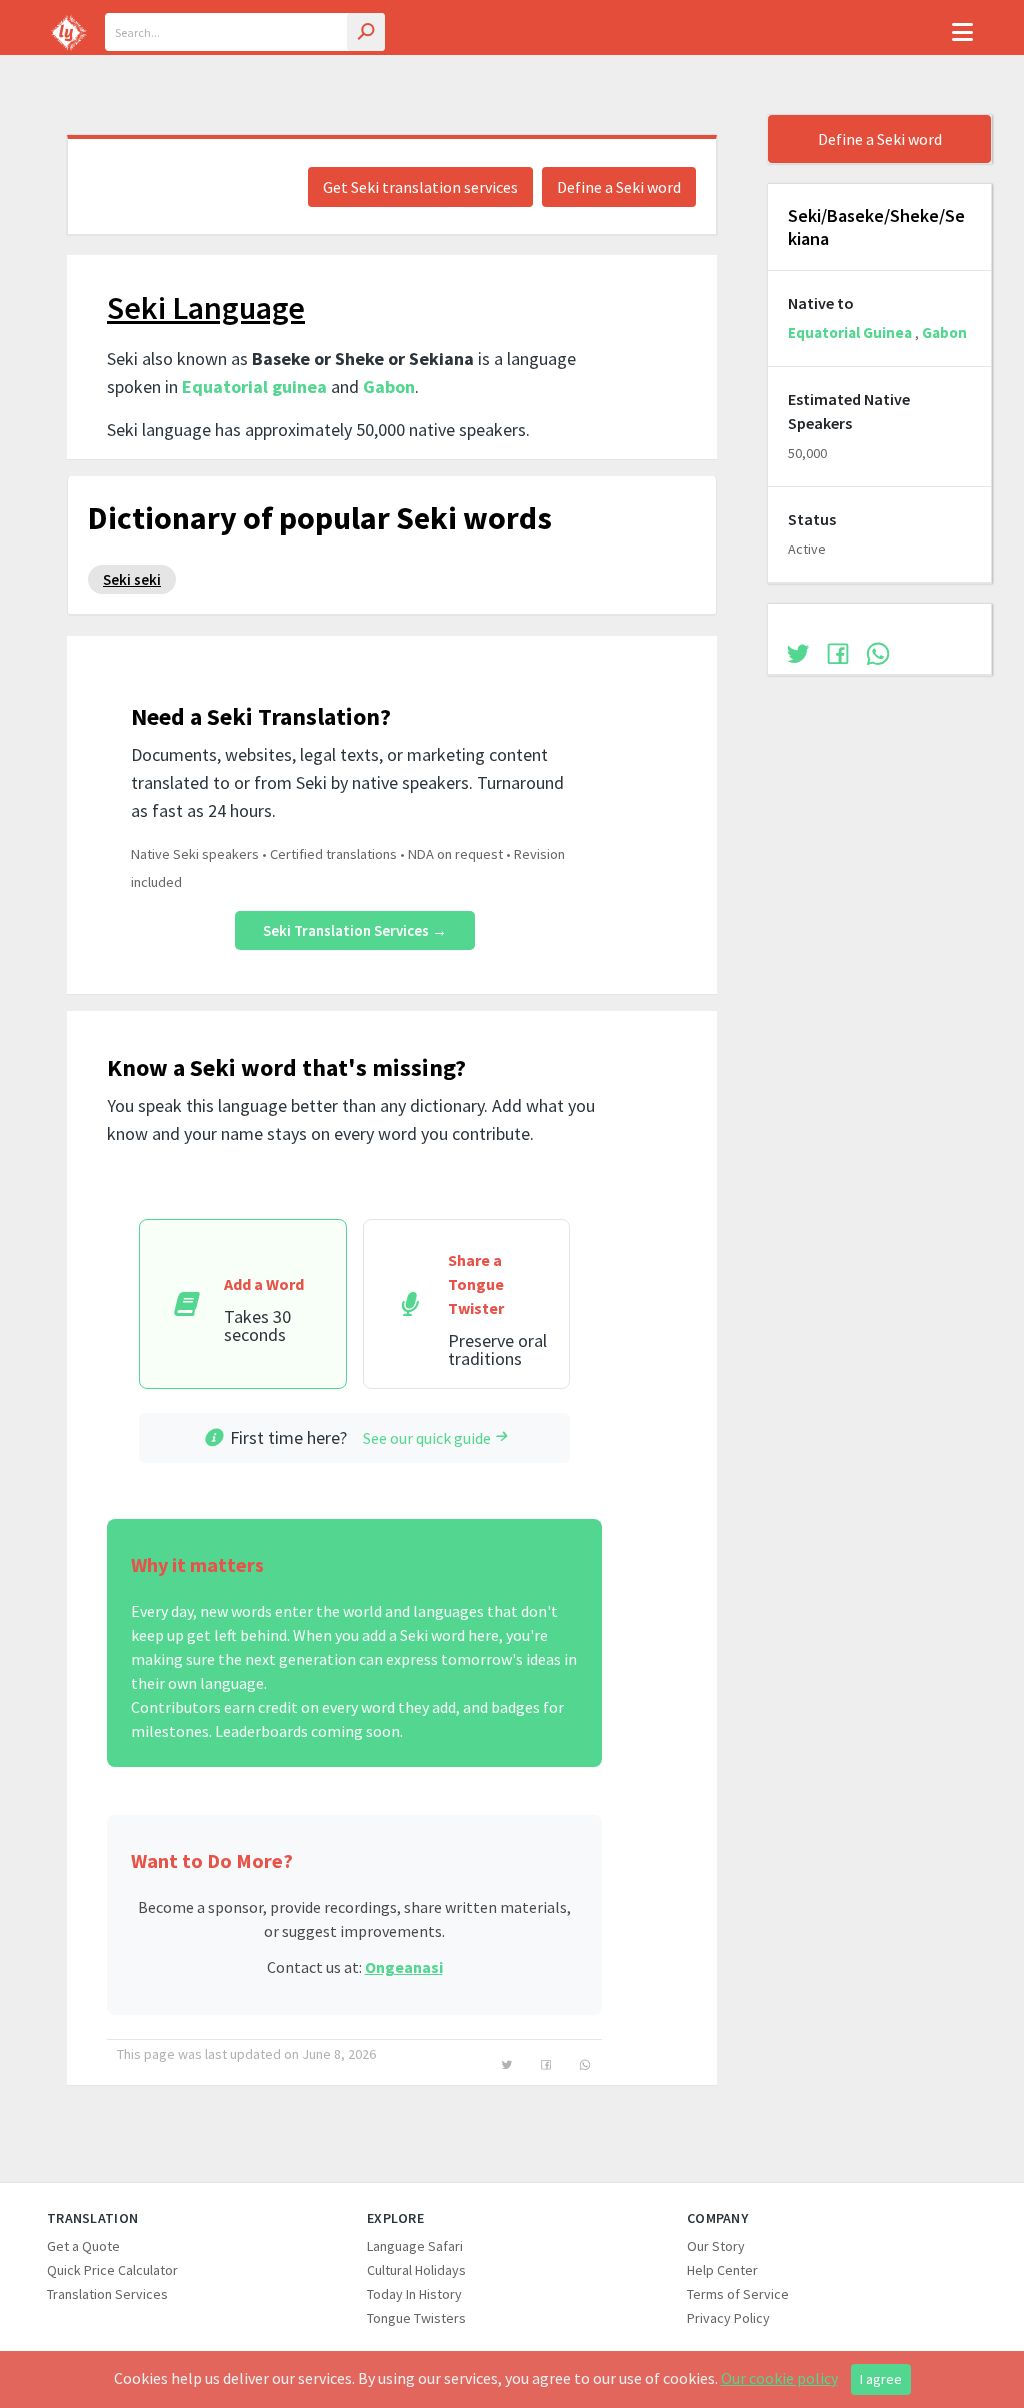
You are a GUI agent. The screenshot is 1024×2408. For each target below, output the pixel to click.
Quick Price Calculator (112, 2270)
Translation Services (107, 2294)
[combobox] (245, 32)
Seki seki (132, 579)
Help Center (722, 2270)
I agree (881, 2379)
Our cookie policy (779, 2378)
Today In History (414, 2294)
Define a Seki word (619, 187)
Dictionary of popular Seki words (320, 518)
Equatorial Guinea (850, 332)
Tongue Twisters (416, 2318)
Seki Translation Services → (355, 930)
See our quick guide (427, 1438)
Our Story (716, 2246)
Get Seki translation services (420, 187)
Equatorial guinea (254, 386)
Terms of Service (738, 2294)
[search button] (366, 32)
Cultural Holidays (416, 2270)
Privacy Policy (728, 2318)
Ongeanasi (404, 1967)
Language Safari (415, 2246)
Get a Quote (83, 2246)
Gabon (389, 386)
